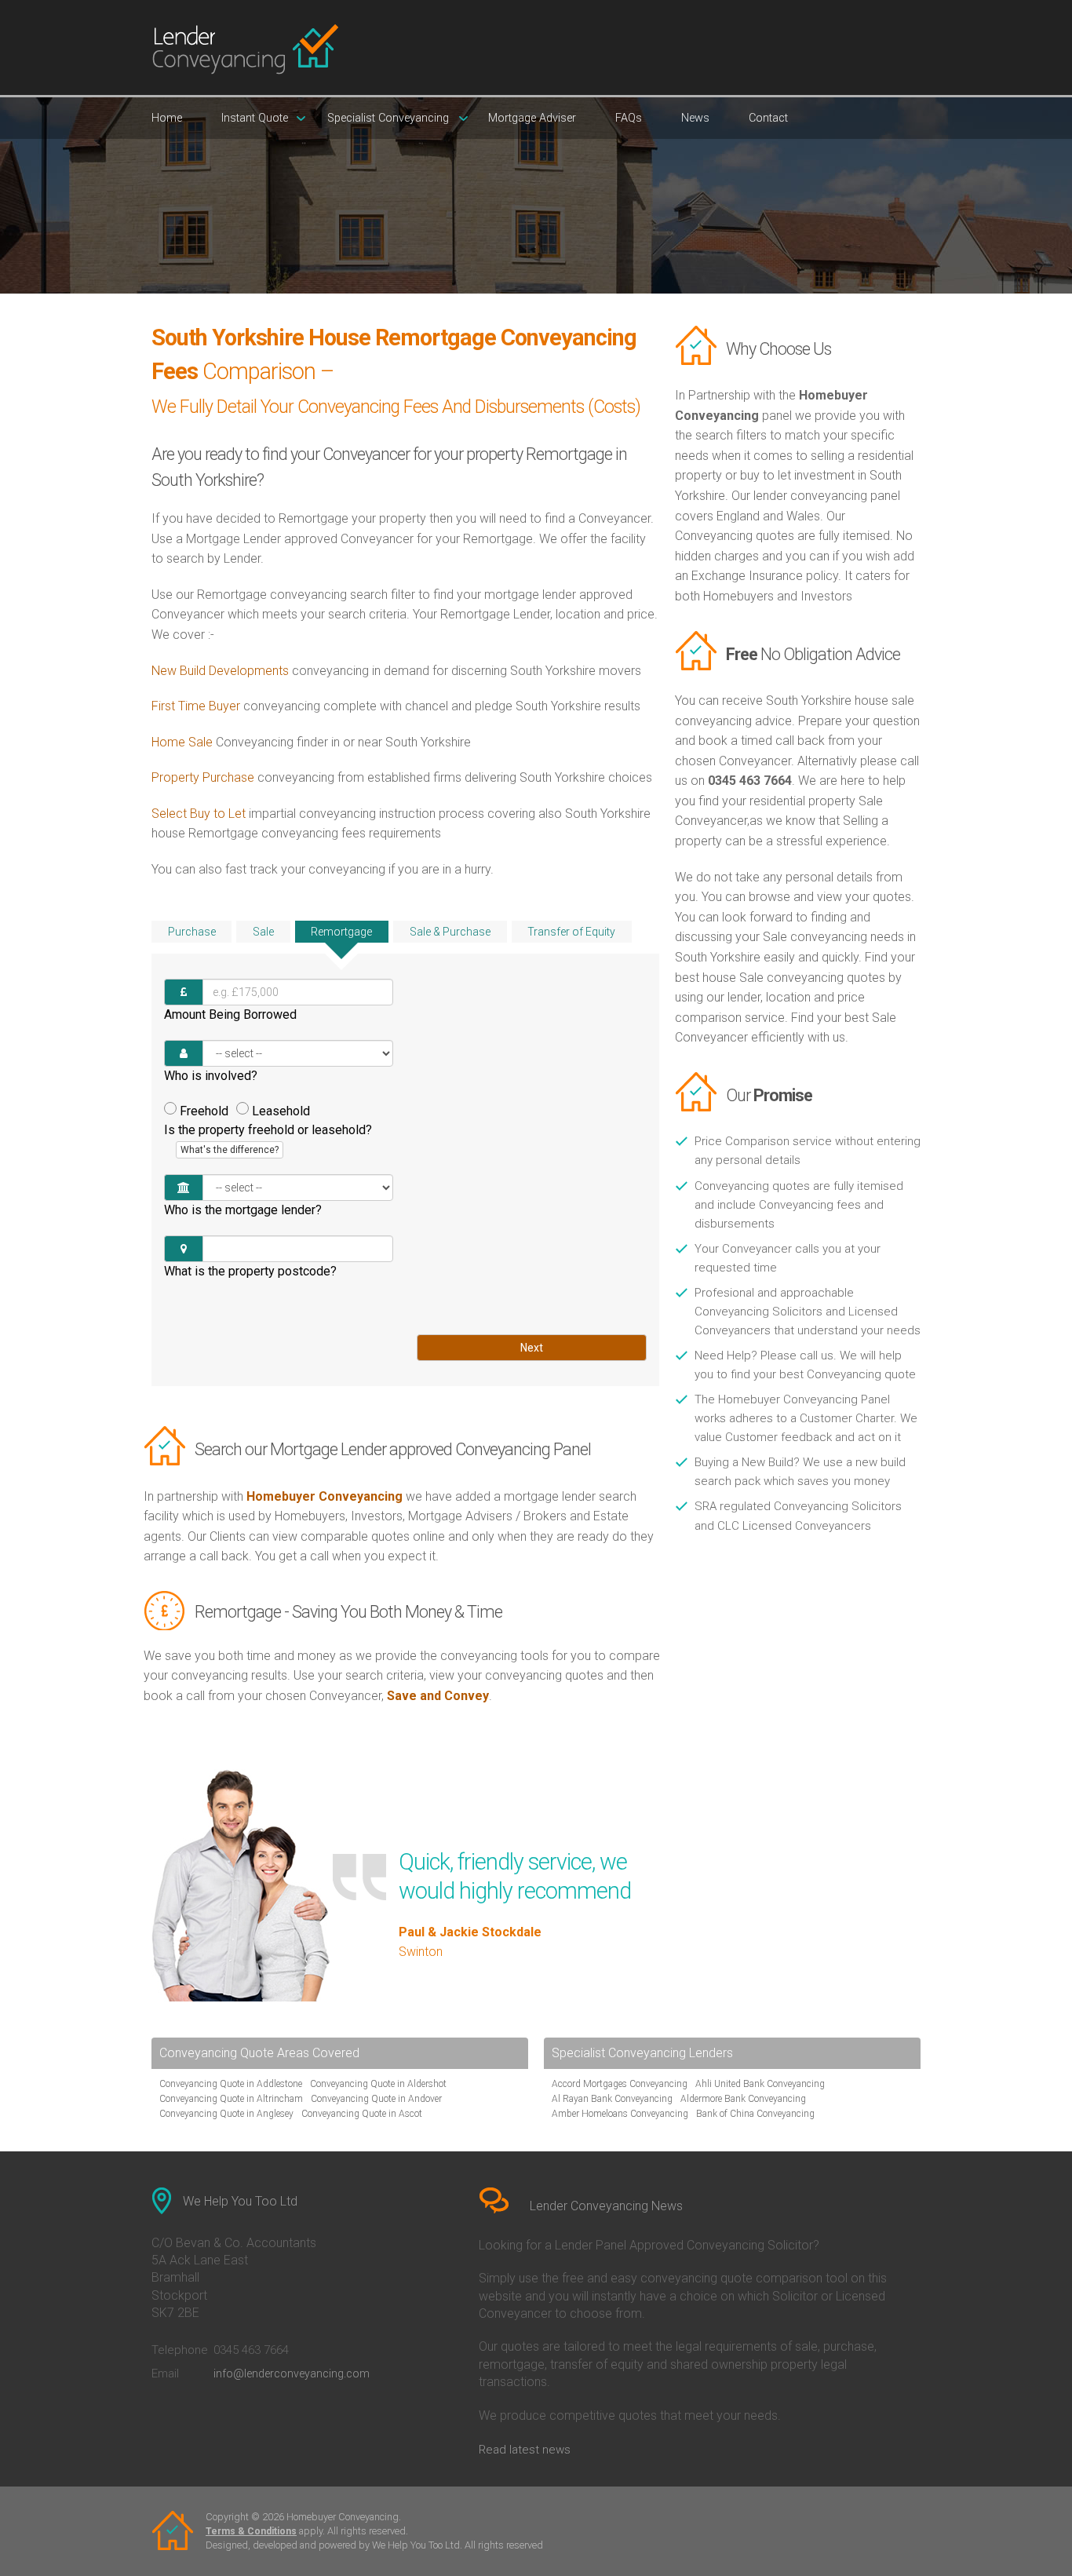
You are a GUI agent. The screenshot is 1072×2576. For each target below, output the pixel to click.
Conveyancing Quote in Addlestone (231, 2084)
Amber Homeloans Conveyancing (620, 2114)
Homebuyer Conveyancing (325, 1496)
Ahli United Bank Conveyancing (760, 2084)
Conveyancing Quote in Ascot (362, 2114)
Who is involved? (211, 1076)
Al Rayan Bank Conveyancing (612, 2099)
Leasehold (281, 1111)
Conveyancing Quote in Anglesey (226, 2114)
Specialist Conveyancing (388, 118)
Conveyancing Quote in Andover (376, 2099)
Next (532, 1348)
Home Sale (182, 742)
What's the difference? (230, 1150)
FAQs (629, 118)
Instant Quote (255, 118)
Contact (768, 118)
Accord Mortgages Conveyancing (620, 2084)
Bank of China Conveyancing (755, 2114)
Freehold (204, 1111)
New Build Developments (220, 671)
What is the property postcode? (250, 1271)
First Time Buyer (196, 706)
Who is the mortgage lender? (243, 1210)
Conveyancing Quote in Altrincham (231, 2099)
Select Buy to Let (199, 814)
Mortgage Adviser (532, 118)
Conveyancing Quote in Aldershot (378, 2084)
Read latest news (525, 2450)
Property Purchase (204, 777)
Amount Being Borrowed (230, 1014)
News (695, 118)
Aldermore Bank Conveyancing (743, 2099)
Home (167, 118)
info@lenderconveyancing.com (292, 2373)
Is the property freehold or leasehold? (268, 1139)
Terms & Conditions (251, 2531)
